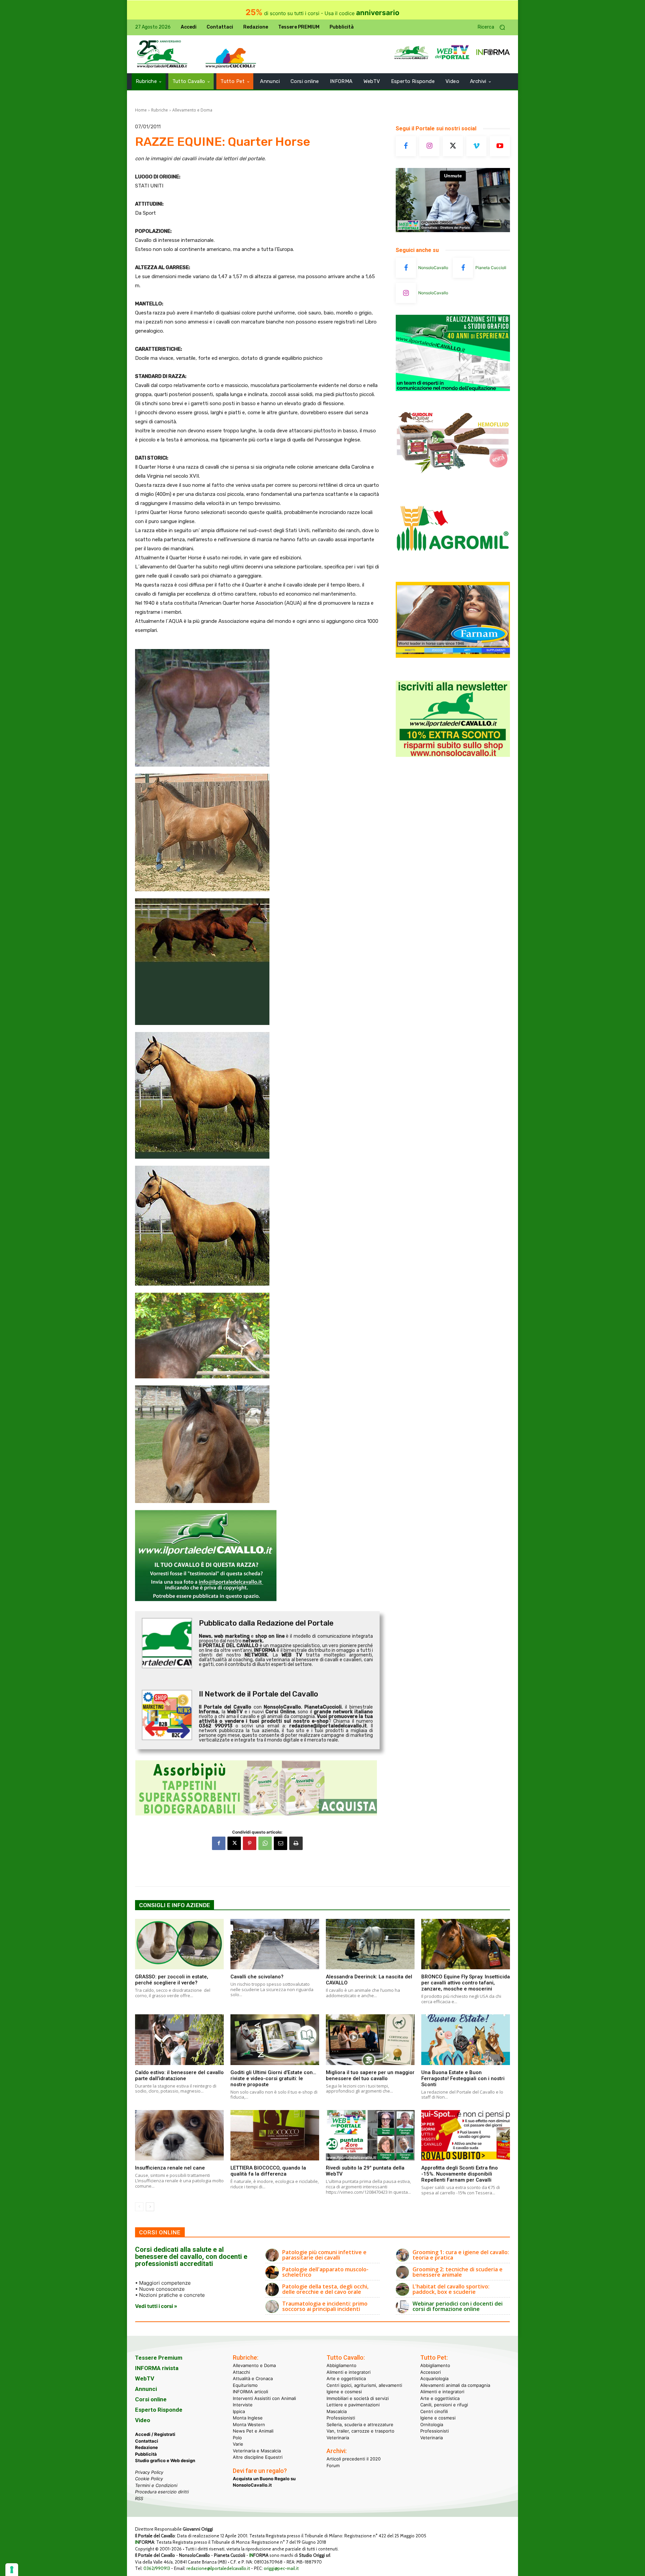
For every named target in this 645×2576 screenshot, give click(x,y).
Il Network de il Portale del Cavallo (259, 1694)
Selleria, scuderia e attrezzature (360, 2424)
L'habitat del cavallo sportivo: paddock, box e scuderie (451, 2289)
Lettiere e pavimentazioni (353, 2405)
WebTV (145, 2378)
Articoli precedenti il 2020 (354, 2459)
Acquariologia (434, 2378)
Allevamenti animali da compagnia (455, 2385)
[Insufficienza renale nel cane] (179, 2135)
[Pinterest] (250, 1843)
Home (141, 110)
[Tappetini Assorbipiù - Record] (257, 1788)
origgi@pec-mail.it (281, 2568)
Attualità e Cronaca (253, 2378)
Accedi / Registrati (155, 2434)
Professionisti (341, 2418)
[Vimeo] (476, 146)
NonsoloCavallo (433, 268)
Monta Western (249, 2424)
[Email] (281, 1843)
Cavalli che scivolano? (257, 1977)
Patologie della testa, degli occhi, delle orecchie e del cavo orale (325, 2289)
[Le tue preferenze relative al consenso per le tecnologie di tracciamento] (12, 2570)
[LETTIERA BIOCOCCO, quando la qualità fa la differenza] (275, 2135)
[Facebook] (219, 1843)
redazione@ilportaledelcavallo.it (218, 2568)
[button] (494, 27)
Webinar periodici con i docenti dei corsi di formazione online (458, 2306)
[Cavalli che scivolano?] (275, 1944)
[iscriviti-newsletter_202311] (453, 755)
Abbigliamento (341, 2365)
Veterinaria (338, 2437)
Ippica (239, 2411)
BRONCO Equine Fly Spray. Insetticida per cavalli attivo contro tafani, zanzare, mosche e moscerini (466, 1983)
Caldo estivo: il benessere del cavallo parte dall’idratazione (179, 2075)
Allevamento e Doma (192, 110)
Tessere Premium (159, 2358)
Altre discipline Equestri (258, 2457)
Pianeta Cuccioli (491, 268)
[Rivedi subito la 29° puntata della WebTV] (370, 2135)
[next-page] (150, 2207)
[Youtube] (500, 146)
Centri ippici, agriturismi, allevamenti (364, 2385)
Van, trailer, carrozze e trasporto (360, 2431)
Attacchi (241, 2372)
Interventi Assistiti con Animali (264, 2398)
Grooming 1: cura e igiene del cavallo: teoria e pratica (461, 2255)
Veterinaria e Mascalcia (257, 2450)
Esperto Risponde (159, 2410)
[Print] (296, 1843)
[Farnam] (453, 656)
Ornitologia (432, 2424)
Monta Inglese (248, 2418)
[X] (234, 1843)
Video (143, 2420)
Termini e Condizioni (156, 2485)
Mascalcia (337, 2411)
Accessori (431, 2372)
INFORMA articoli (250, 2392)
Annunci (146, 2389)
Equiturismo (245, 2385)
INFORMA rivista (157, 2368)
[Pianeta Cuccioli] (463, 268)
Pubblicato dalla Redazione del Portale (266, 1623)
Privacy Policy (149, 2472)
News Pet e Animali (253, 2431)
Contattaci (147, 2441)
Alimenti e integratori (349, 2372)
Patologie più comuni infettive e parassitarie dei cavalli (324, 2255)
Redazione (146, 2447)
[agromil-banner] (453, 567)
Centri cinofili (434, 2411)
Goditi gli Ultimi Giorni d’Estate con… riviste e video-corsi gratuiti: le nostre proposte (273, 2078)
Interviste (243, 2405)
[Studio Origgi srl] (453, 389)
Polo (237, 2437)
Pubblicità (146, 2454)
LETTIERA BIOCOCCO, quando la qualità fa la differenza (268, 2171)
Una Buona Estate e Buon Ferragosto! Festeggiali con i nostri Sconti (463, 2078)
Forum (333, 2465)
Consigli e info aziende (175, 1905)
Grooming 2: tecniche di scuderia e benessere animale (458, 2272)
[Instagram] (429, 146)
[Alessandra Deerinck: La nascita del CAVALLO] (370, 1944)
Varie (238, 2444)
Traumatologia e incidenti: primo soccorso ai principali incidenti (325, 2306)
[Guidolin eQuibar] (453, 478)
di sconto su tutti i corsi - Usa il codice (322, 13)
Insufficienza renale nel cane (170, 2168)
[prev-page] (139, 2207)
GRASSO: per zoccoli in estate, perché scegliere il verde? (172, 1980)
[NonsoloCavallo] (406, 268)
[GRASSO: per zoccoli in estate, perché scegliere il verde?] (179, 1944)
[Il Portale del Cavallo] (162, 54)
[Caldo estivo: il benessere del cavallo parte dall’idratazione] (179, 2040)
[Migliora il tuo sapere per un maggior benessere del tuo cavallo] (370, 2040)
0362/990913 (157, 2568)
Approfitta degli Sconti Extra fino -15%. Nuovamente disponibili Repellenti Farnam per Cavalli (460, 2174)
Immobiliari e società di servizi (358, 2398)
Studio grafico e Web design (165, 2460)
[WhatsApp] (265, 1843)
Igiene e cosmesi (344, 2392)
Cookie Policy (149, 2479)
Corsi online (151, 2399)
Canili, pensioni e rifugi (444, 2405)
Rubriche (160, 110)
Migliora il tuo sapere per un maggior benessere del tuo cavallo (370, 2075)
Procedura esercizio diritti (162, 2492)
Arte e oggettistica (346, 2378)
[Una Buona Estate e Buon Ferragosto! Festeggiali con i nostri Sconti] (466, 2040)
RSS (139, 2498)
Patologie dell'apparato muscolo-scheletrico (325, 2272)
